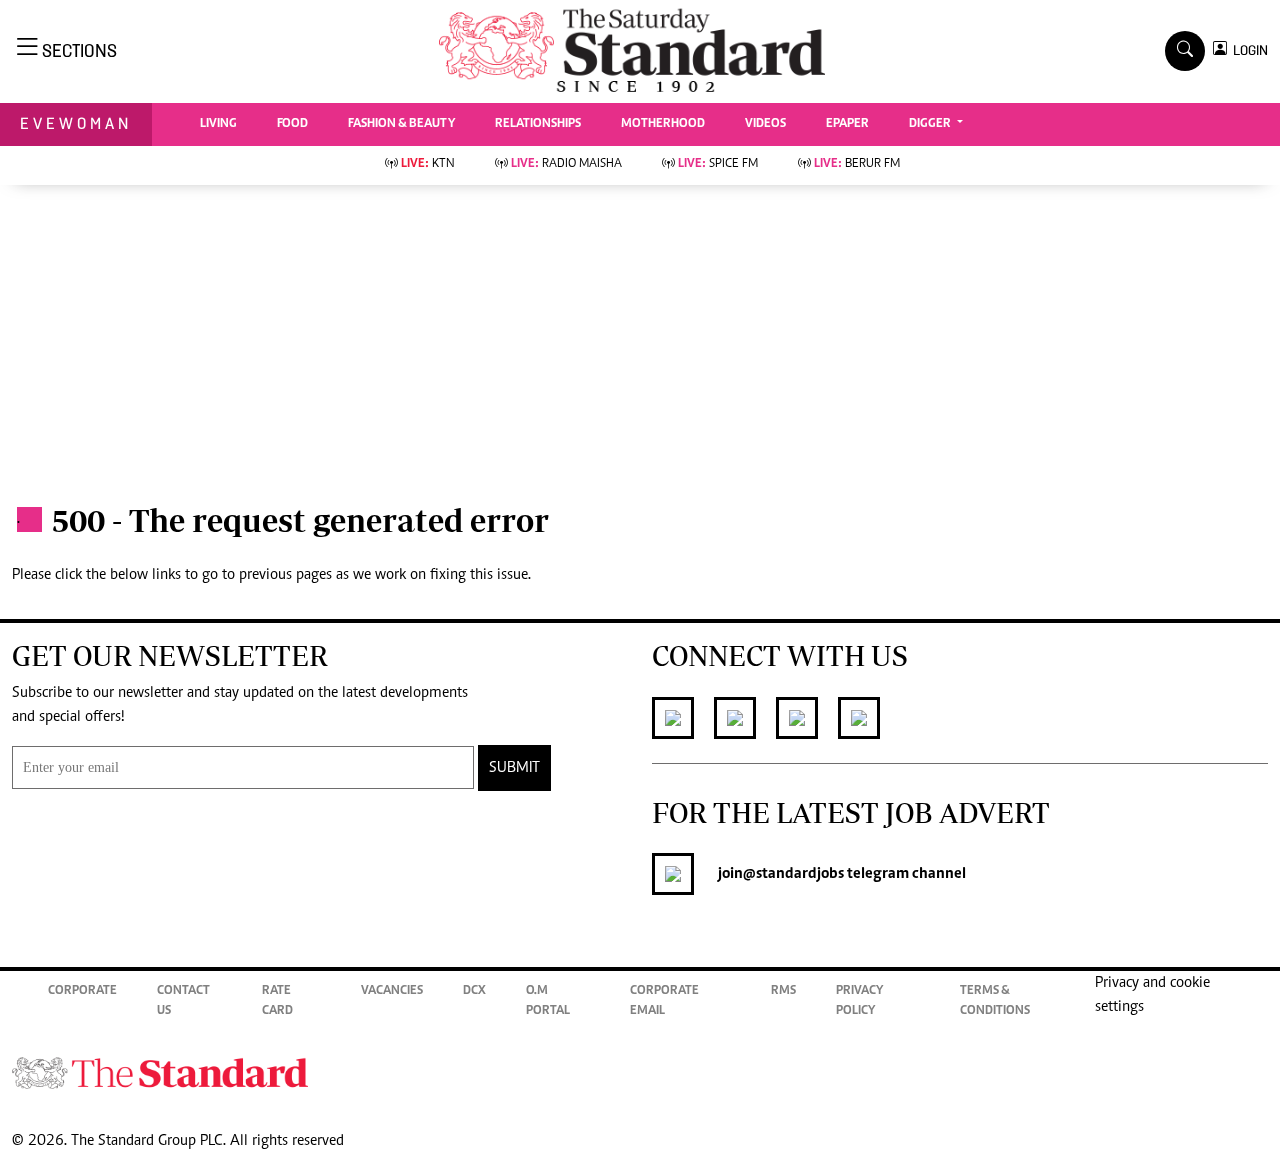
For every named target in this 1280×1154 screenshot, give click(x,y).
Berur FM (857, 164)
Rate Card (277, 1001)
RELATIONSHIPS (538, 124)
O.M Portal (548, 1001)
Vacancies (392, 991)
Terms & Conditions (995, 1001)
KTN (428, 164)
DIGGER (931, 124)
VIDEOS (765, 124)
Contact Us (183, 1001)
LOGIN (1247, 50)
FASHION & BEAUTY (401, 124)
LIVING (218, 124)
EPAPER (847, 124)
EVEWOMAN (76, 123)
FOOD (292, 124)
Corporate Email (664, 1001)
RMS (783, 991)
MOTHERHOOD (663, 124)
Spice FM (718, 164)
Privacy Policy (859, 1001)
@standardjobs (793, 874)
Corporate (82, 991)
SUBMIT (514, 768)
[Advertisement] (640, 335)
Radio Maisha (566, 164)
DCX (474, 991)
